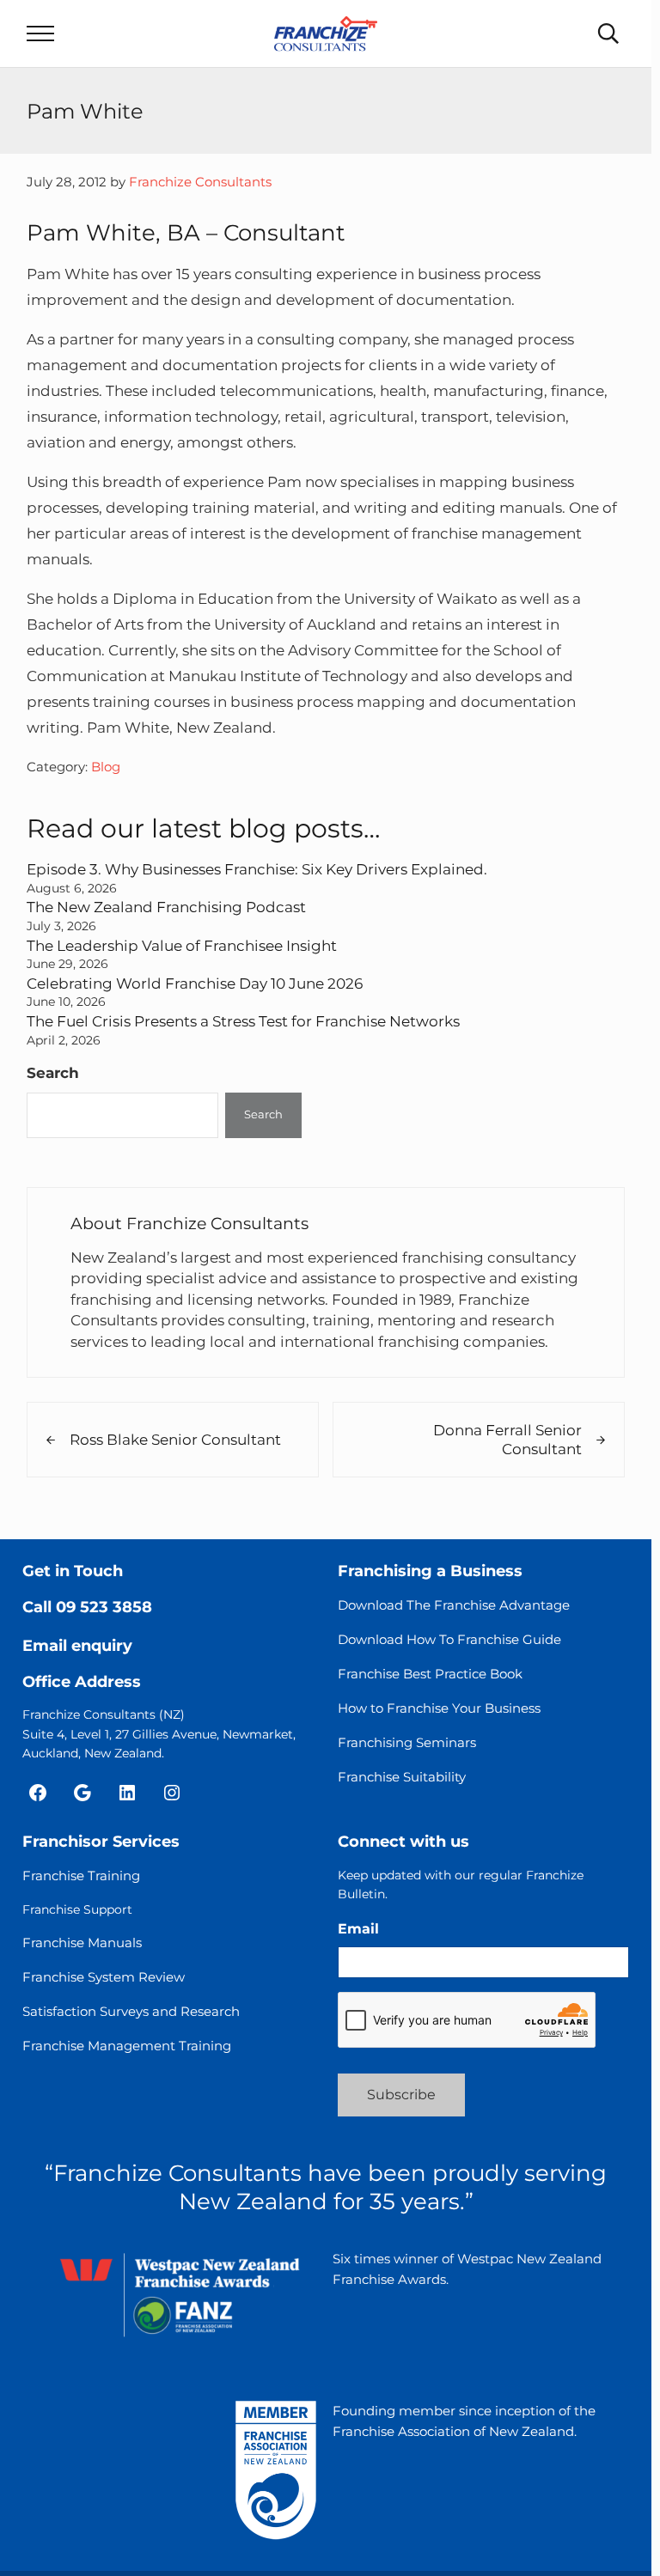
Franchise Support (77, 1909)
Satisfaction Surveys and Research (131, 2011)
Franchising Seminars (407, 1742)
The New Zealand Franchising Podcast (166, 907)
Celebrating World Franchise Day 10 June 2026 (195, 983)
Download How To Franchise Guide (449, 1639)
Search (53, 1072)
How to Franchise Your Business (439, 1708)
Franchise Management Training (127, 2046)
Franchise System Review (104, 1977)
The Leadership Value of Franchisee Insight (182, 945)
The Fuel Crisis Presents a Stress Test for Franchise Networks (243, 1021)
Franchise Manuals (82, 1943)
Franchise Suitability (402, 1777)
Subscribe (401, 2095)
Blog (106, 767)
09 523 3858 (104, 1607)
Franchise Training (81, 1876)
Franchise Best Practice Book (430, 1674)
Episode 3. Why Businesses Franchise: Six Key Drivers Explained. (257, 869)
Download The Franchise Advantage (454, 1605)
